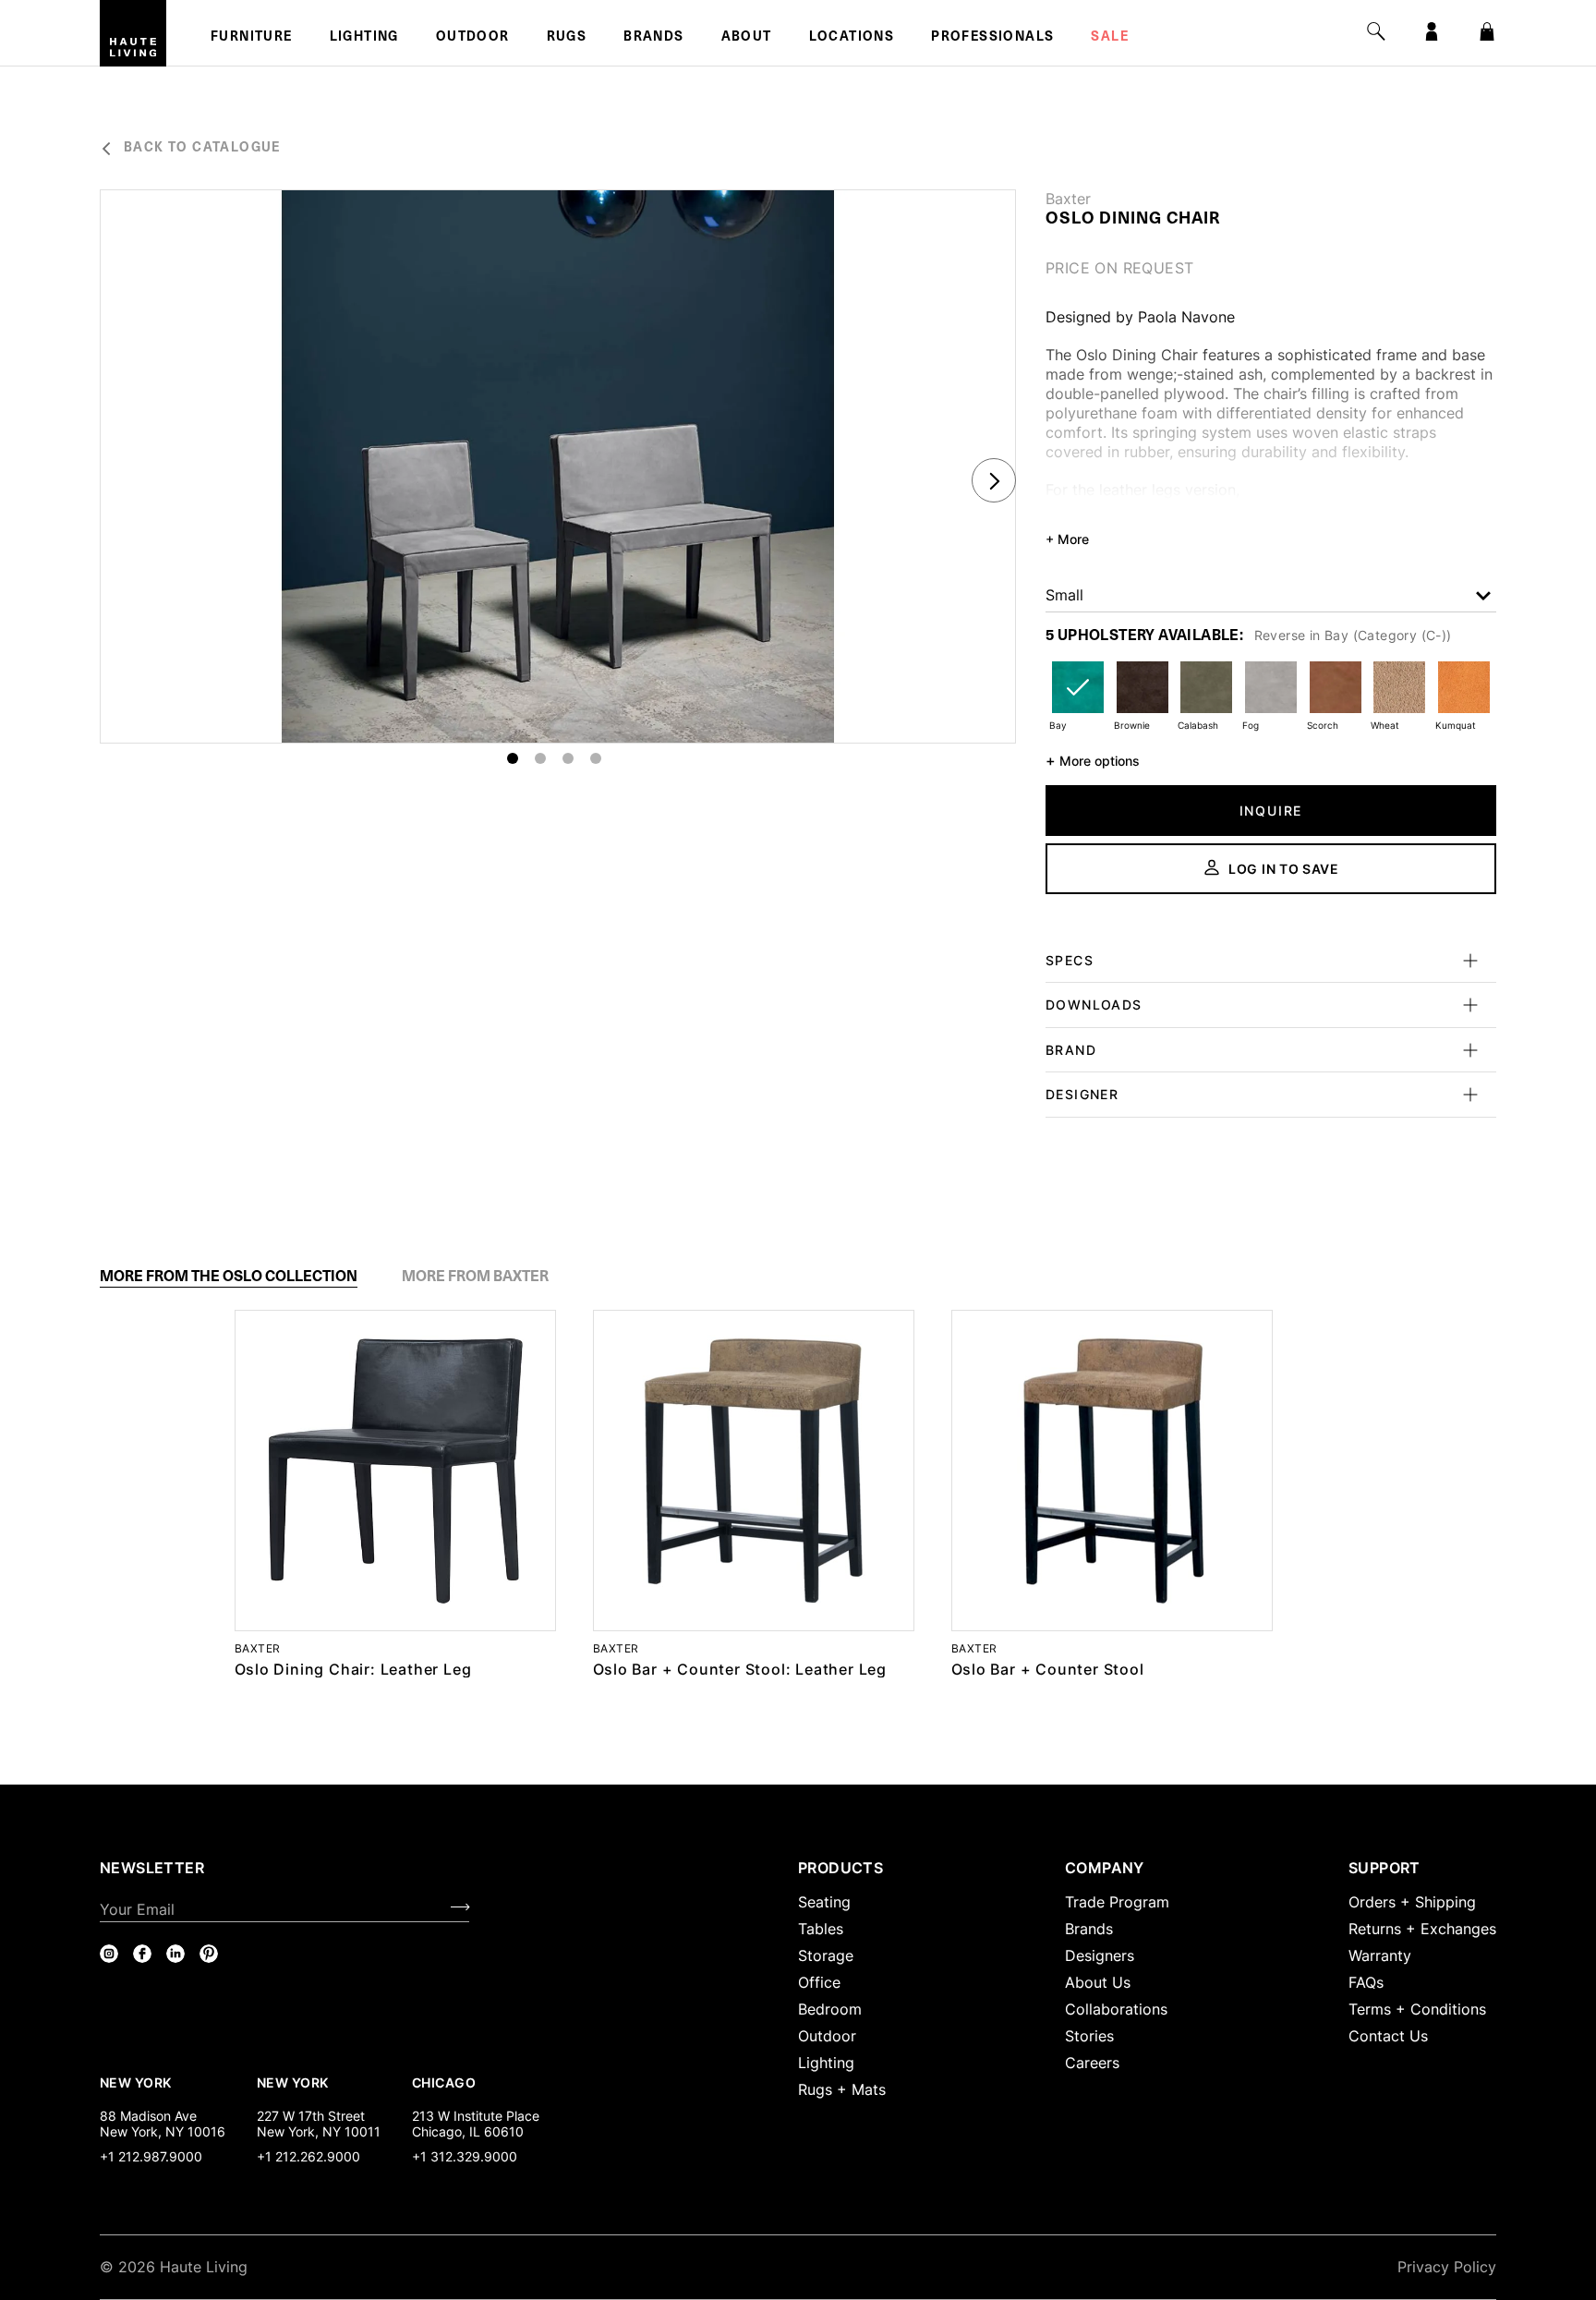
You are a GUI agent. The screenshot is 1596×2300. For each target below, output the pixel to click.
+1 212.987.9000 (151, 2156)
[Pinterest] (209, 1954)
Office (819, 1982)
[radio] (1078, 699)
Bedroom (830, 2009)
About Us (1098, 1982)
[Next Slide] (994, 480)
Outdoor (473, 38)
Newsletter (152, 1868)
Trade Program (1117, 1902)
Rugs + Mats (842, 2089)
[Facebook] (142, 1954)
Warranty (1380, 1955)
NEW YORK (137, 2082)
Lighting (364, 38)
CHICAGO (444, 2082)
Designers (1100, 1955)
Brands (653, 38)
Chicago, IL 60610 (468, 2131)
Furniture (252, 38)
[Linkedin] (175, 1954)
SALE (1110, 38)
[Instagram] (109, 1954)
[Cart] (1487, 31)
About (747, 38)
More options (1093, 760)
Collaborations (1116, 2009)
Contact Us (1388, 2036)
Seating (824, 1902)
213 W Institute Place (476, 2116)
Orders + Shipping (1412, 1902)
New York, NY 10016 (163, 2131)
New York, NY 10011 (319, 2131)
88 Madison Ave (148, 2116)
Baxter (1068, 199)
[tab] (229, 1277)
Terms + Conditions (1417, 2009)
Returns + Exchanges (1422, 1929)
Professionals (992, 38)
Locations (852, 38)
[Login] (1432, 31)
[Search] (1376, 31)
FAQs (1366, 1982)
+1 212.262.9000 (308, 2156)
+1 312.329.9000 (465, 2156)
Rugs (567, 38)
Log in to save (1284, 869)
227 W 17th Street (311, 2116)
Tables (821, 1929)
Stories (1089, 2036)
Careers (1092, 2063)
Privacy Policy (1447, 2267)
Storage (826, 1955)
